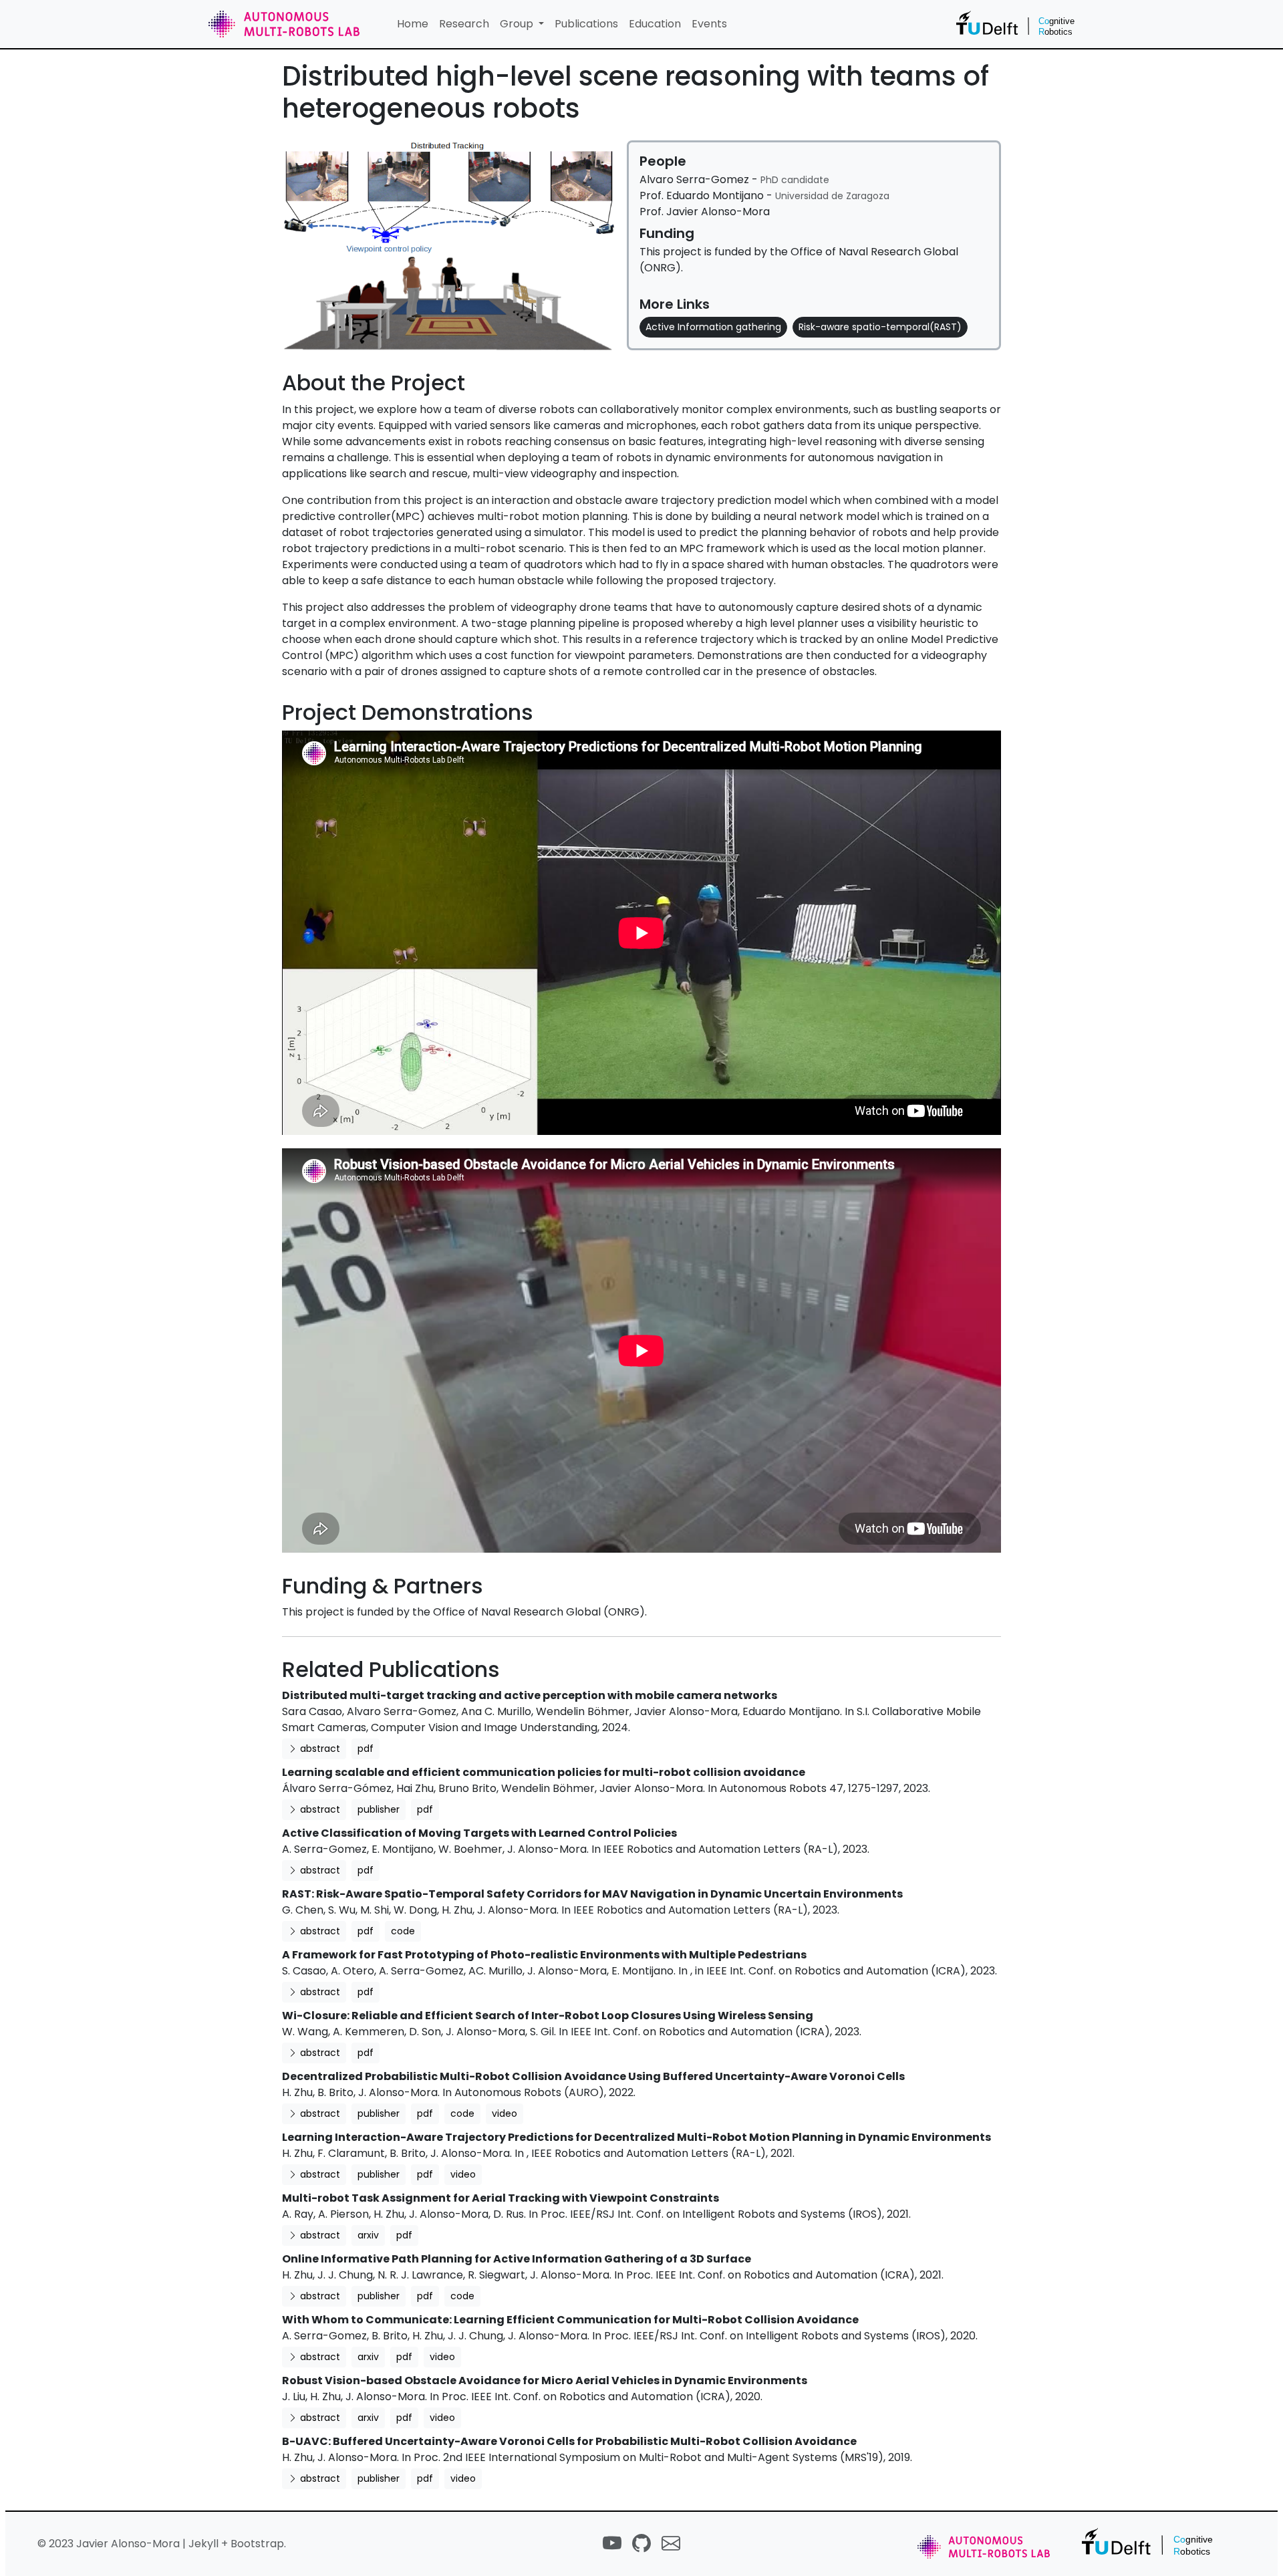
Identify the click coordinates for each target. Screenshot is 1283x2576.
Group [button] (518, 24)
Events (709, 24)
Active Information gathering (713, 327)
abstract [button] (319, 1749)
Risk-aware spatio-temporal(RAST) (880, 327)
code (403, 1931)
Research (464, 24)
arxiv (368, 2235)
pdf (366, 1749)
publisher (379, 1809)
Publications (586, 24)
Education (655, 24)
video (505, 2113)
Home (413, 24)
